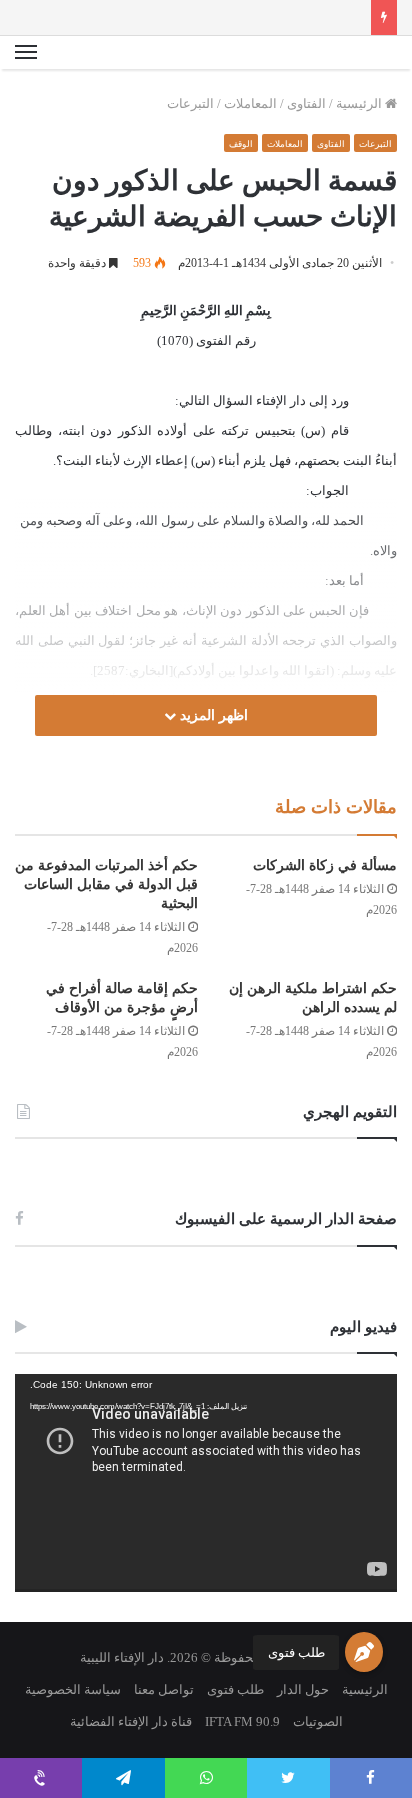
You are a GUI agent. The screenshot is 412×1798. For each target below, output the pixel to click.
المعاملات (250, 103)
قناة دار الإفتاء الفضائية (131, 1721)
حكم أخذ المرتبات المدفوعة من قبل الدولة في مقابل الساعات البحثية (106, 884)
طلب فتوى (296, 1652)
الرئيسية (360, 103)
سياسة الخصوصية (73, 1689)
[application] (206, 1483)
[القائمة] (26, 53)
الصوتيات (318, 1721)
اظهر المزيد (212, 715)
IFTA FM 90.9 (242, 1721)
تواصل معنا (164, 1689)
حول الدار (303, 1689)
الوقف (241, 144)
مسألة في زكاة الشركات (325, 865)
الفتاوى (306, 103)
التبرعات (190, 103)
